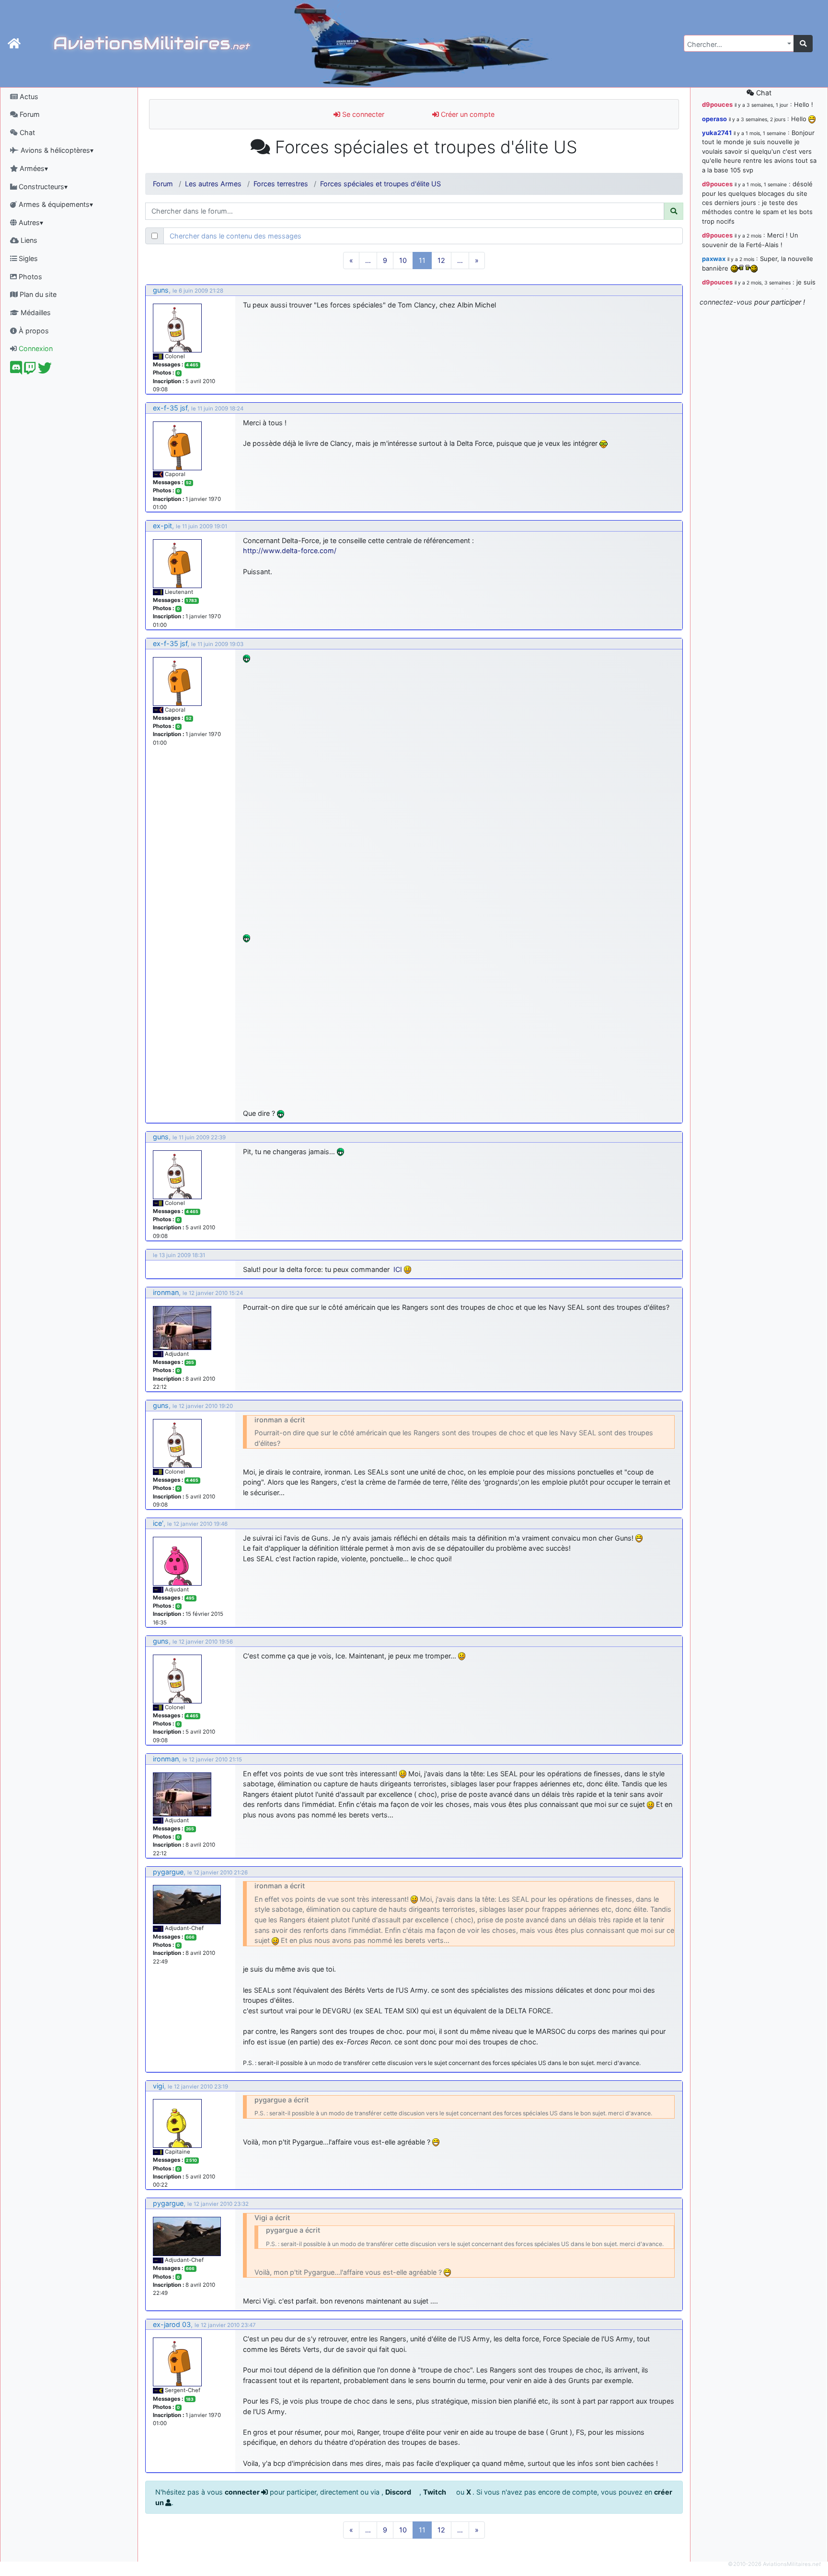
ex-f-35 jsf (170, 408)
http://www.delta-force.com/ (290, 550)
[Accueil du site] (14, 44)
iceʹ (158, 1523)
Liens (28, 240)
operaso (714, 119)
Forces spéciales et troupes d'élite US (380, 184)
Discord (399, 2492)
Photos (29, 277)
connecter (243, 2492)
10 (403, 260)
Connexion (35, 348)
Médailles (35, 312)
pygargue (168, 1872)
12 (441, 260)
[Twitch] (30, 370)
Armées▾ (33, 168)
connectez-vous (726, 302)
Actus (28, 96)
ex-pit (162, 526)
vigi (158, 2086)
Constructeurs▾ (42, 187)
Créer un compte (467, 114)
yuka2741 (717, 133)
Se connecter (362, 114)
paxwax (714, 259)
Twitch (435, 2492)
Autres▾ (30, 222)
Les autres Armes (213, 184)
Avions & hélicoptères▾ (56, 150)
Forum (29, 114)
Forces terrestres (281, 184)
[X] (45, 370)
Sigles (27, 258)
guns (161, 290)
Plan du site (37, 294)
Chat (26, 132)
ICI (398, 1269)
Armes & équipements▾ (55, 204)
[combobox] (739, 43)
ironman (166, 1292)
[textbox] (736, 45)
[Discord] (16, 370)
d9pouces (717, 104)
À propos (33, 331)
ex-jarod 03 (172, 2324)
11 (422, 260)
